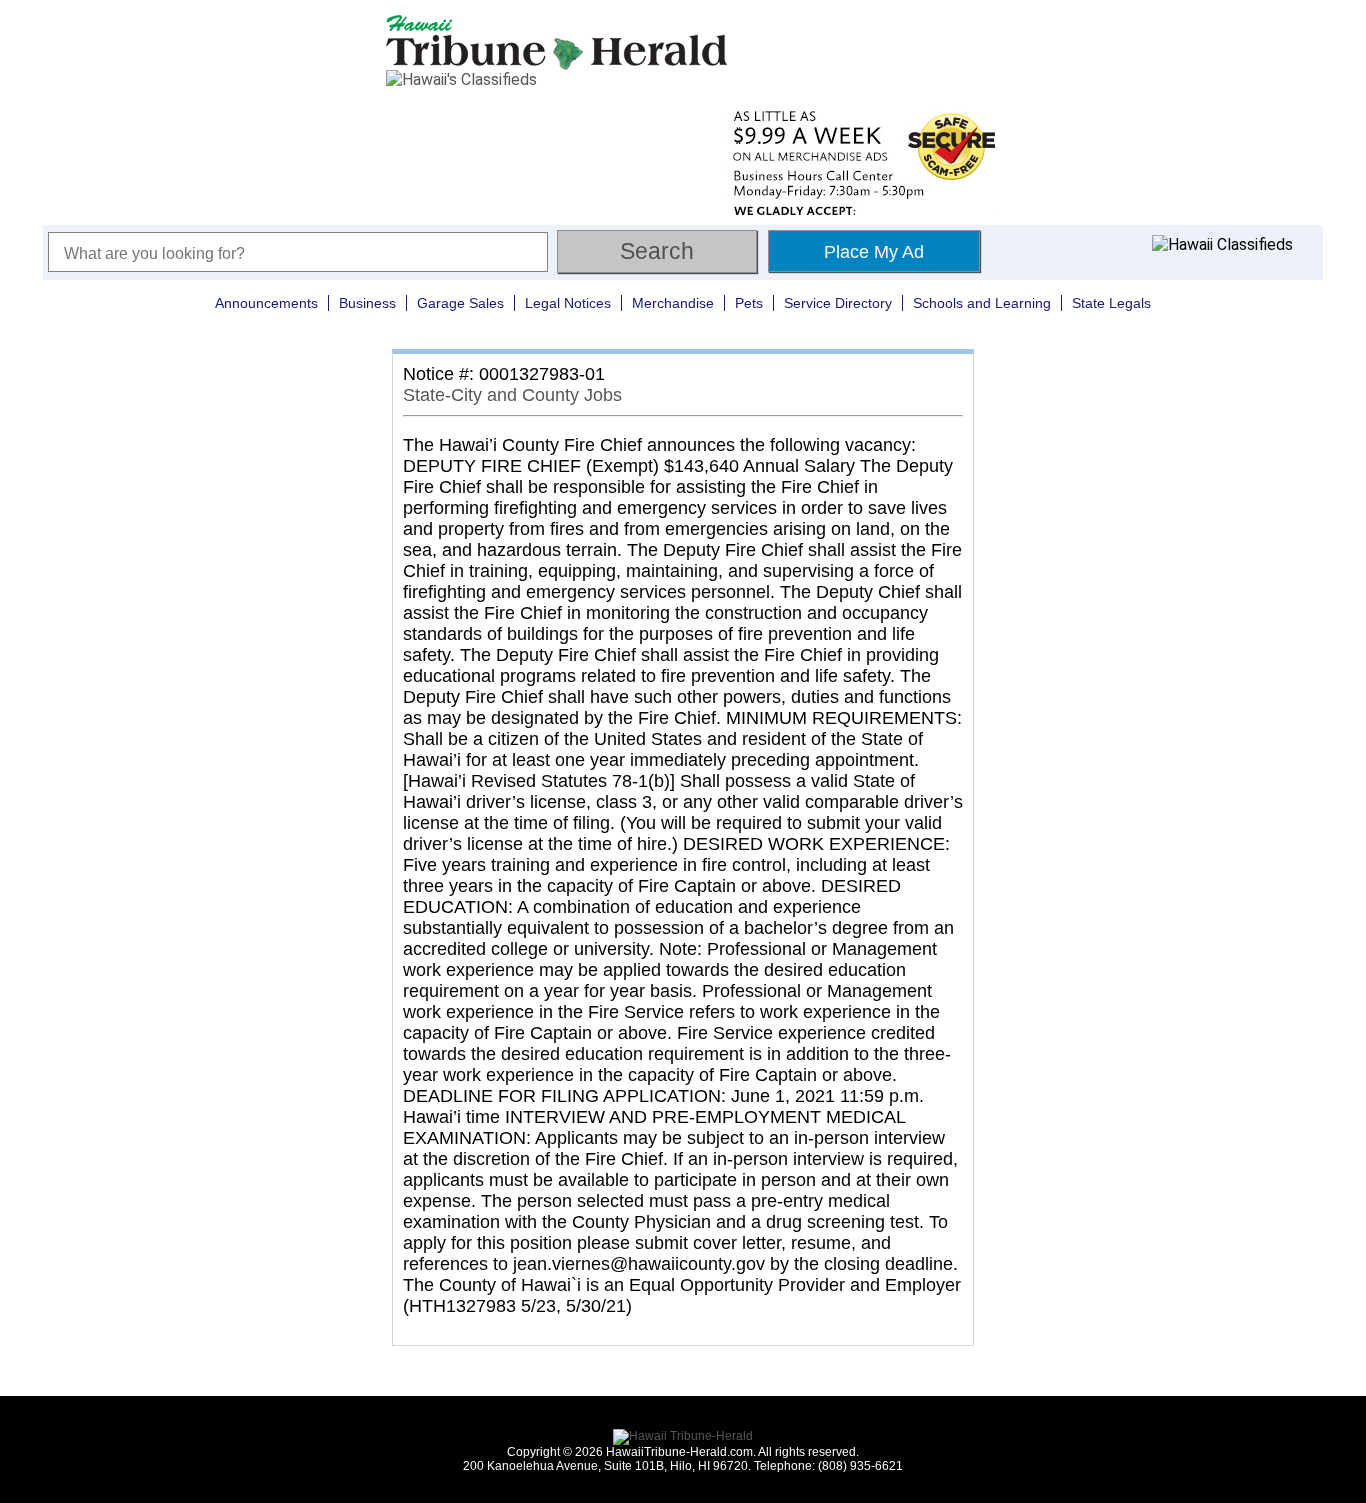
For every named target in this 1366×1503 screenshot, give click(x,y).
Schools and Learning (982, 303)
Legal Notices (568, 303)
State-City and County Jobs (512, 395)
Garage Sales (460, 303)
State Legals (1111, 303)
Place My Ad (874, 252)
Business (367, 303)
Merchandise (673, 303)
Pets (749, 303)
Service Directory (838, 303)
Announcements (266, 303)
